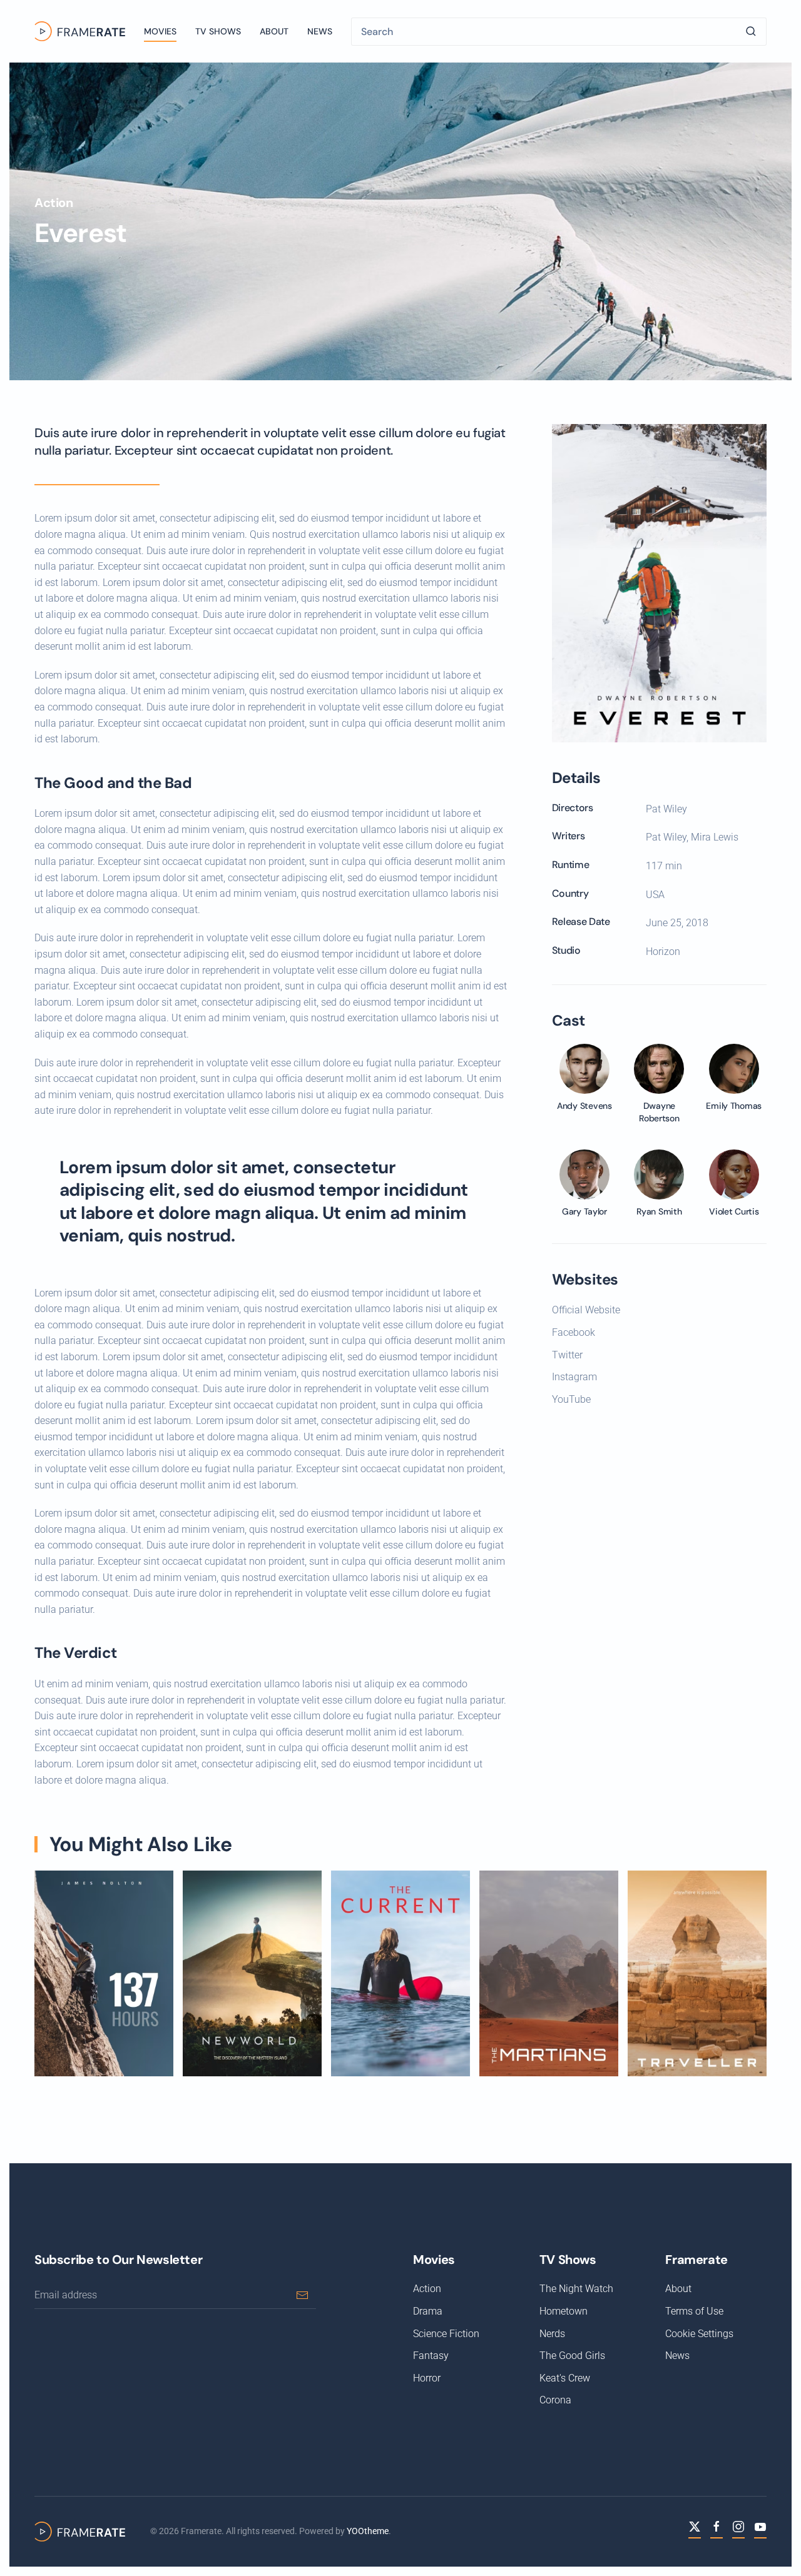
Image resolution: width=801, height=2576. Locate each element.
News (320, 31)
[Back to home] (80, 31)
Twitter (567, 1355)
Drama (428, 2311)
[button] (659, 583)
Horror (427, 2378)
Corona (555, 2400)
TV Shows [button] (218, 31)
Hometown (564, 2311)
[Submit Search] (751, 32)
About (274, 31)
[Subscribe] (302, 2295)
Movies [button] (160, 31)
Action (54, 203)
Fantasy (431, 2356)
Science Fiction (446, 2334)
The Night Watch (576, 2289)
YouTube (571, 1399)
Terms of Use (694, 2311)
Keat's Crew (565, 2378)
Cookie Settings (699, 2334)
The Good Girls (572, 2356)
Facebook (574, 1332)
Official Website (586, 1310)
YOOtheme (368, 2531)
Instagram (574, 1377)
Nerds (552, 2334)
